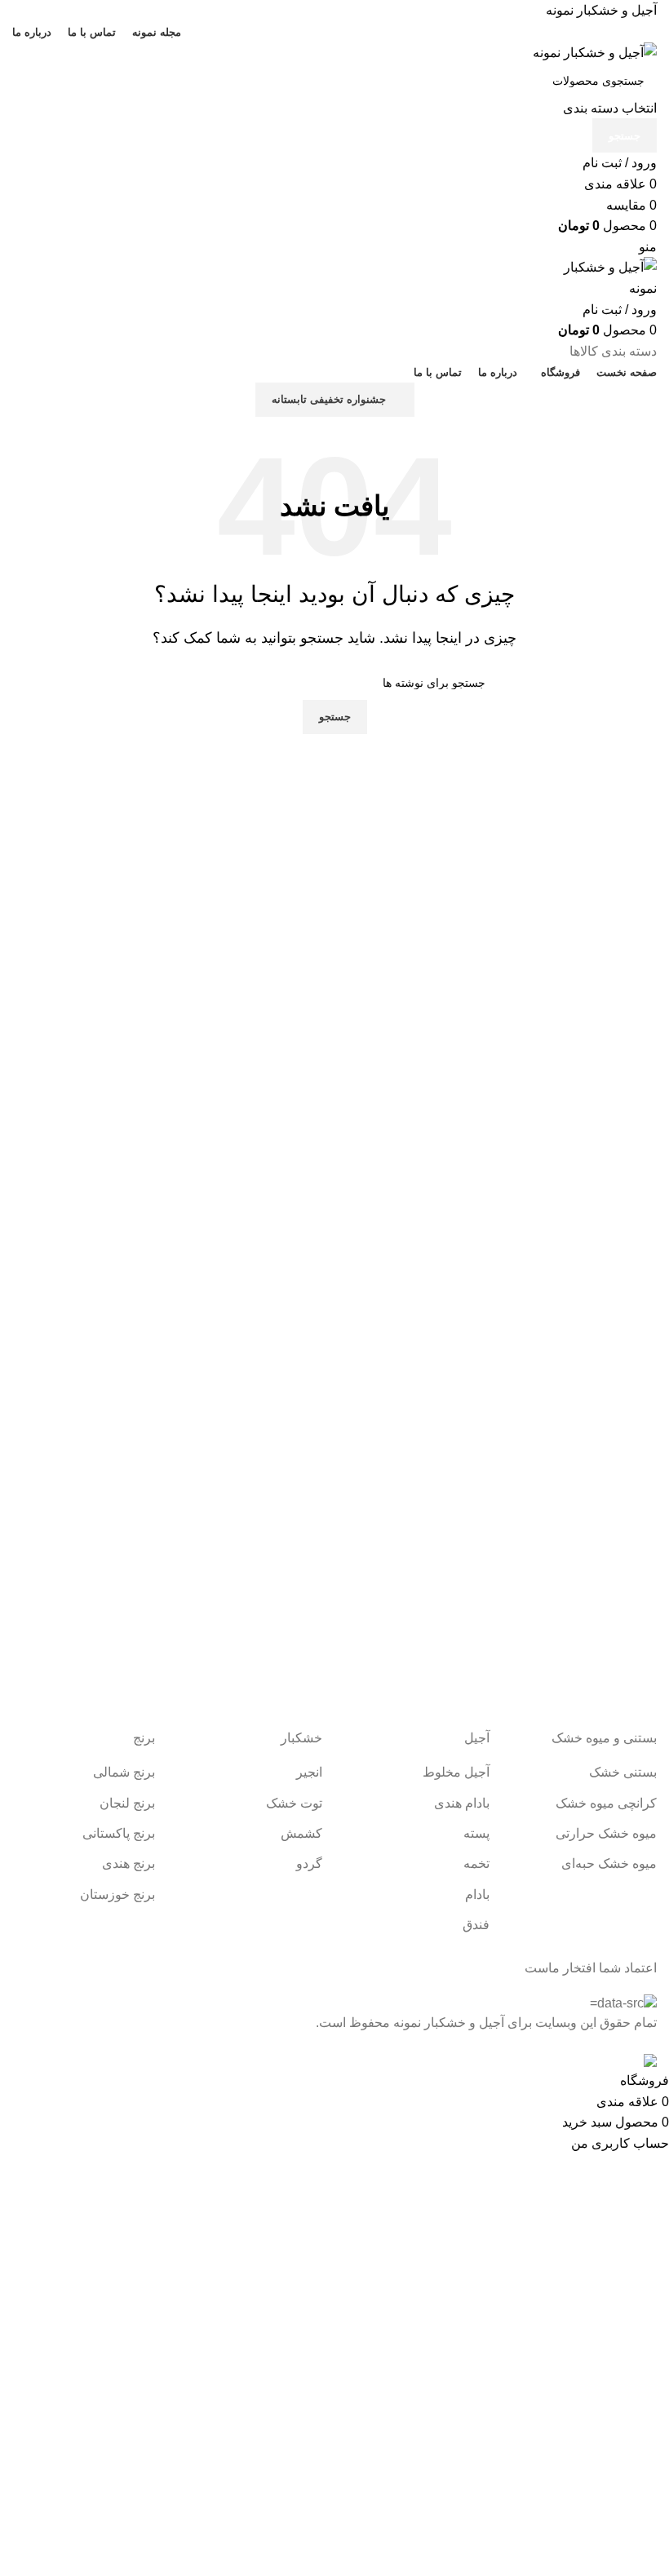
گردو (309, 1863)
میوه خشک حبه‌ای (609, 1863)
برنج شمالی (124, 1772)
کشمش (301, 1833)
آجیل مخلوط (456, 1772)
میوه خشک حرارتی (606, 1833)
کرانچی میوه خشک (606, 1803)
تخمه (476, 1863)
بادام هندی (462, 1803)
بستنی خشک (623, 1772)
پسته (476, 1833)
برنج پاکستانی (119, 1833)
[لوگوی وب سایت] (595, 52)
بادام (477, 1894)
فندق (476, 1925)
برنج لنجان (127, 1803)
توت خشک (294, 1803)
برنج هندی (128, 1863)
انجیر (309, 1772)
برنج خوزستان (117, 1894)
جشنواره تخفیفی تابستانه (329, 399)
